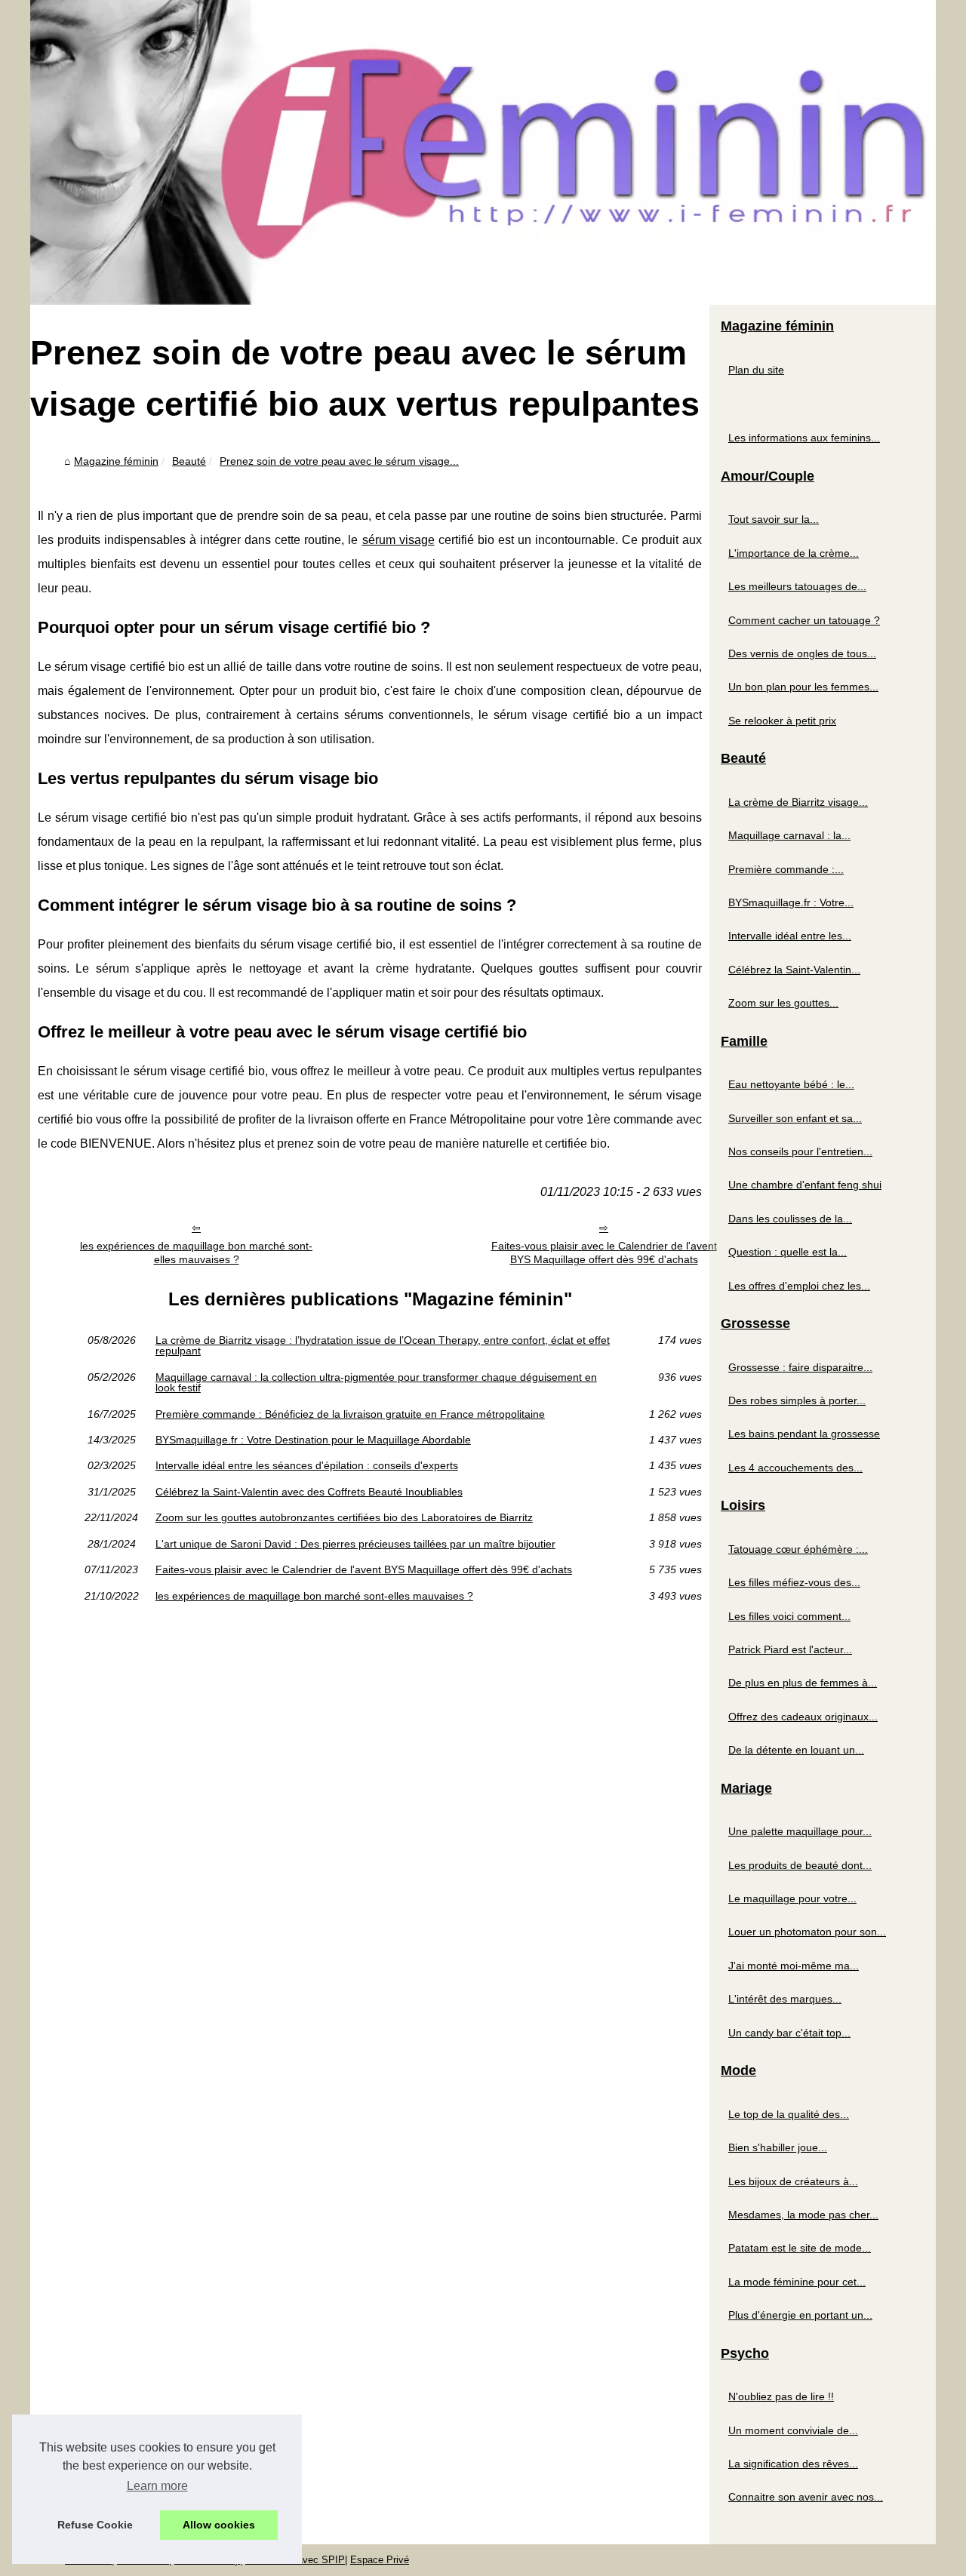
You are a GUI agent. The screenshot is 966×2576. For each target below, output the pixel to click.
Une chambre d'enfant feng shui (805, 1185)
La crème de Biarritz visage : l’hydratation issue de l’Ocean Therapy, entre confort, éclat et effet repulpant (383, 1346)
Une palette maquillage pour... (800, 1831)
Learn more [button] (157, 2486)
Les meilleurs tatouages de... (797, 586)
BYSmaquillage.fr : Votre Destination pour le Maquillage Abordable (313, 1440)
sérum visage (398, 540)
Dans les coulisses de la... (790, 1219)
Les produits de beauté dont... (800, 1865)
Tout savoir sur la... (774, 519)
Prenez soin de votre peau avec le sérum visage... (339, 461)
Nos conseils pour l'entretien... (800, 1151)
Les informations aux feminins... (804, 438)
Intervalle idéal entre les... (790, 936)
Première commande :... (786, 869)
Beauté (189, 461)
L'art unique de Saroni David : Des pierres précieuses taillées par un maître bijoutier (355, 1544)
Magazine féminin (116, 461)
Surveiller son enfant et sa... (795, 1118)
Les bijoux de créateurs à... (793, 2181)
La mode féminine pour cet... (797, 2282)
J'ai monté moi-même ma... (794, 1966)
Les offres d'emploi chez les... (799, 1286)
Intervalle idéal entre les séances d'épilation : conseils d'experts (307, 1465)
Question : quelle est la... (788, 1252)
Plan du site (756, 370)
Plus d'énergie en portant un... (800, 2315)
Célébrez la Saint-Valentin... (794, 970)
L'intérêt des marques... (785, 1999)
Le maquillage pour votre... (792, 1898)
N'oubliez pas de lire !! (781, 2396)
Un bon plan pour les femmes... (803, 687)
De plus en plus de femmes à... (803, 1683)
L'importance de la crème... (794, 553)
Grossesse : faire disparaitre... (800, 1367)
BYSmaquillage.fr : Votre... (791, 902)
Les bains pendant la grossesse (804, 1434)
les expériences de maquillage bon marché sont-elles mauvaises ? (196, 1253)
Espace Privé (380, 2560)
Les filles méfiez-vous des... (794, 1582)
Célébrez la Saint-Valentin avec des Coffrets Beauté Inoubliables (309, 1492)
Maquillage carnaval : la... (789, 835)
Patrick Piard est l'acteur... (790, 1649)
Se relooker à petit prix (782, 721)
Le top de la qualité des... (789, 2114)
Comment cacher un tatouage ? (804, 620)
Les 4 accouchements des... (795, 1468)
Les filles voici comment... (789, 1616)
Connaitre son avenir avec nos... (806, 2497)
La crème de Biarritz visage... (798, 802)
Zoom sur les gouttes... (783, 1003)
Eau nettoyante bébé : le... (791, 1084)
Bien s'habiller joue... (778, 2147)
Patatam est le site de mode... (800, 2248)
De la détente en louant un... (796, 1750)
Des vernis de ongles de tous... (802, 653)
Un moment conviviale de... (793, 2430)
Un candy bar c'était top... (789, 2033)
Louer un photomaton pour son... (807, 1932)
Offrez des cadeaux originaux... (803, 1717)
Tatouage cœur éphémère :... (798, 1549)
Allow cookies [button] (219, 2525)
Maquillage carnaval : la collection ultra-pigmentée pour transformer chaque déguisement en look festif (376, 1383)
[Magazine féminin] (483, 152)
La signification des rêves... (793, 2464)
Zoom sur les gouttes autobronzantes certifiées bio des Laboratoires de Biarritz (344, 1517)
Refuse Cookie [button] (95, 2525)
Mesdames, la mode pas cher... (803, 2215)
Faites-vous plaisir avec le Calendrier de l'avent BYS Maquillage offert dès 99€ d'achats (604, 1253)
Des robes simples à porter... (797, 1400)
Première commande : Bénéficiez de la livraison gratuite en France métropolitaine (350, 1414)
